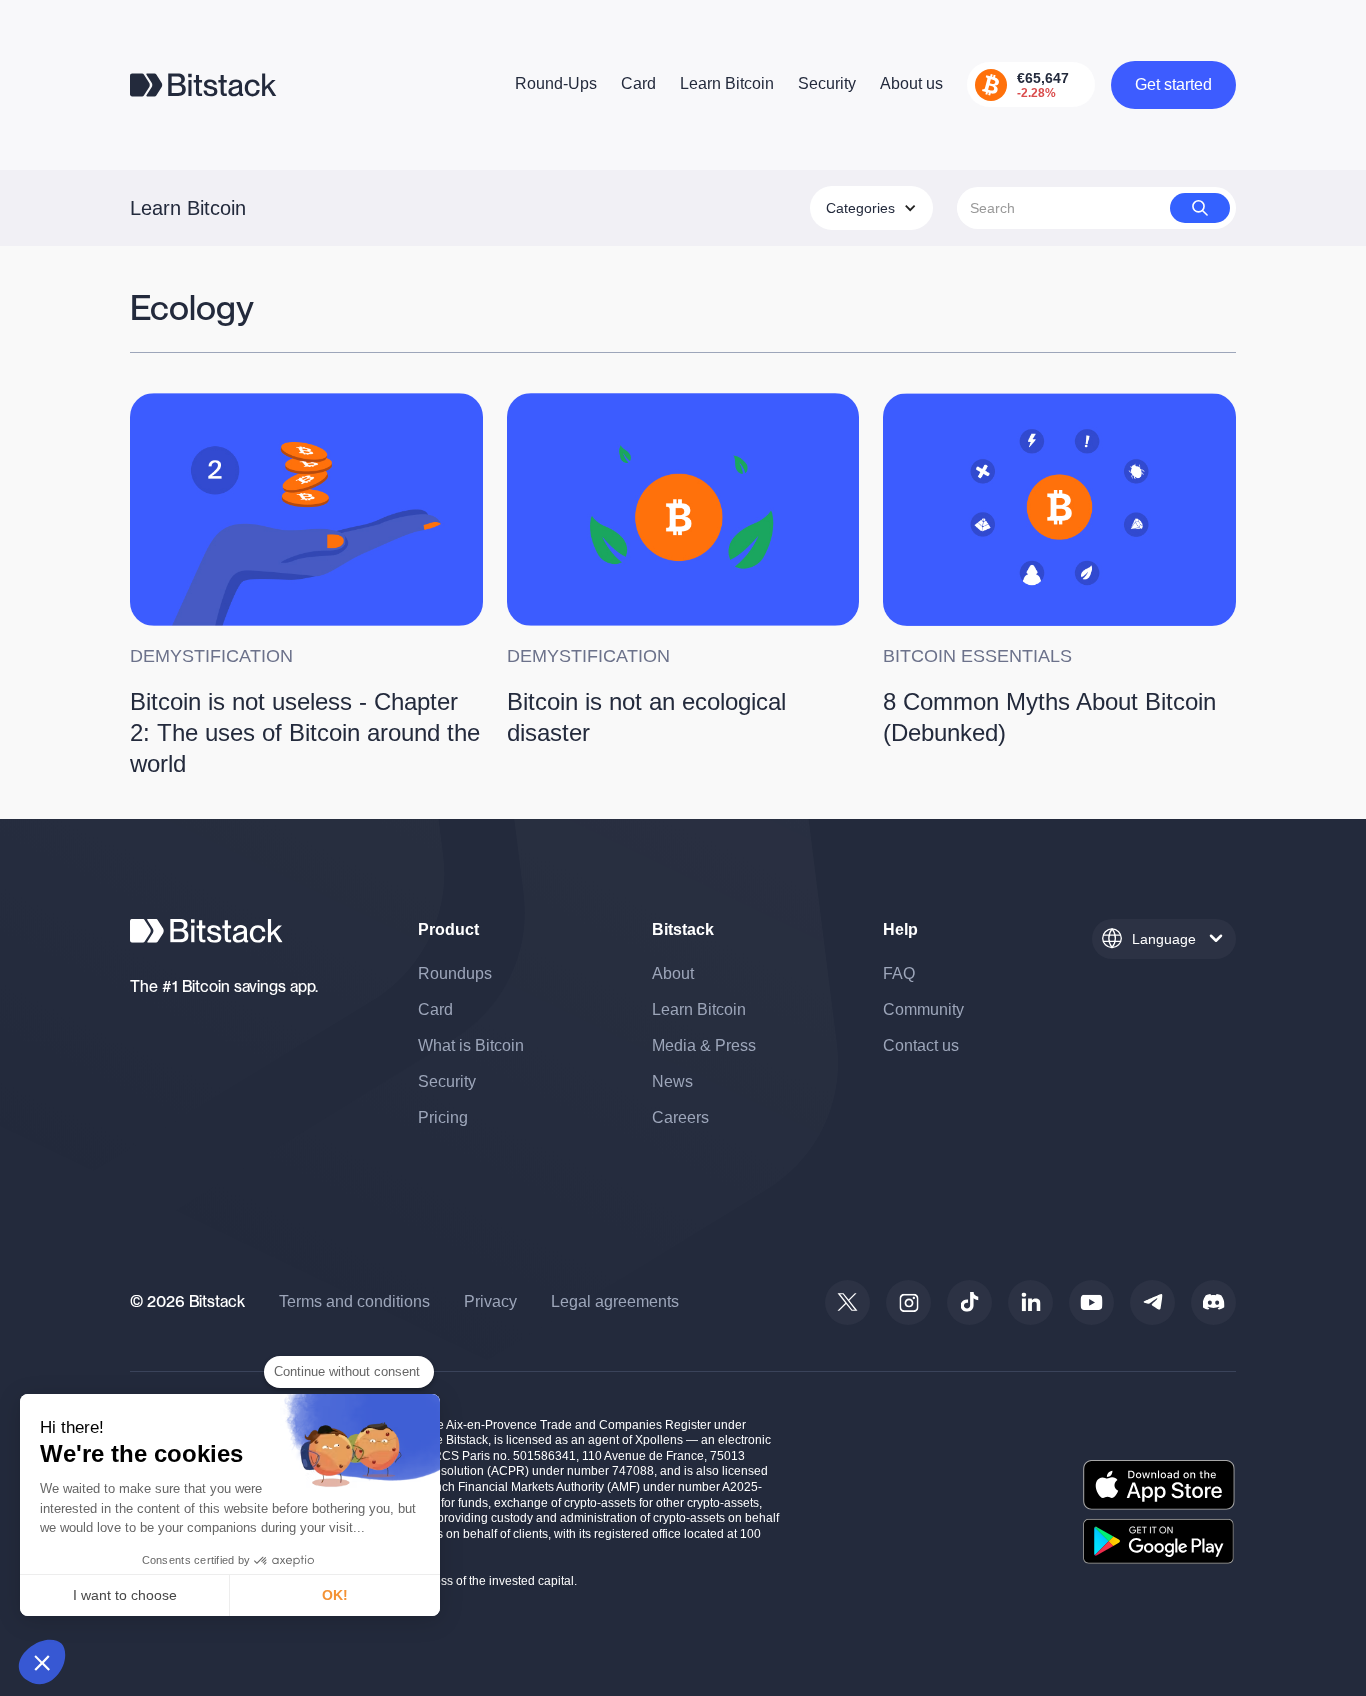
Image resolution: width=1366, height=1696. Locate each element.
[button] (42, 1662)
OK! (335, 1595)
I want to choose (125, 1595)
